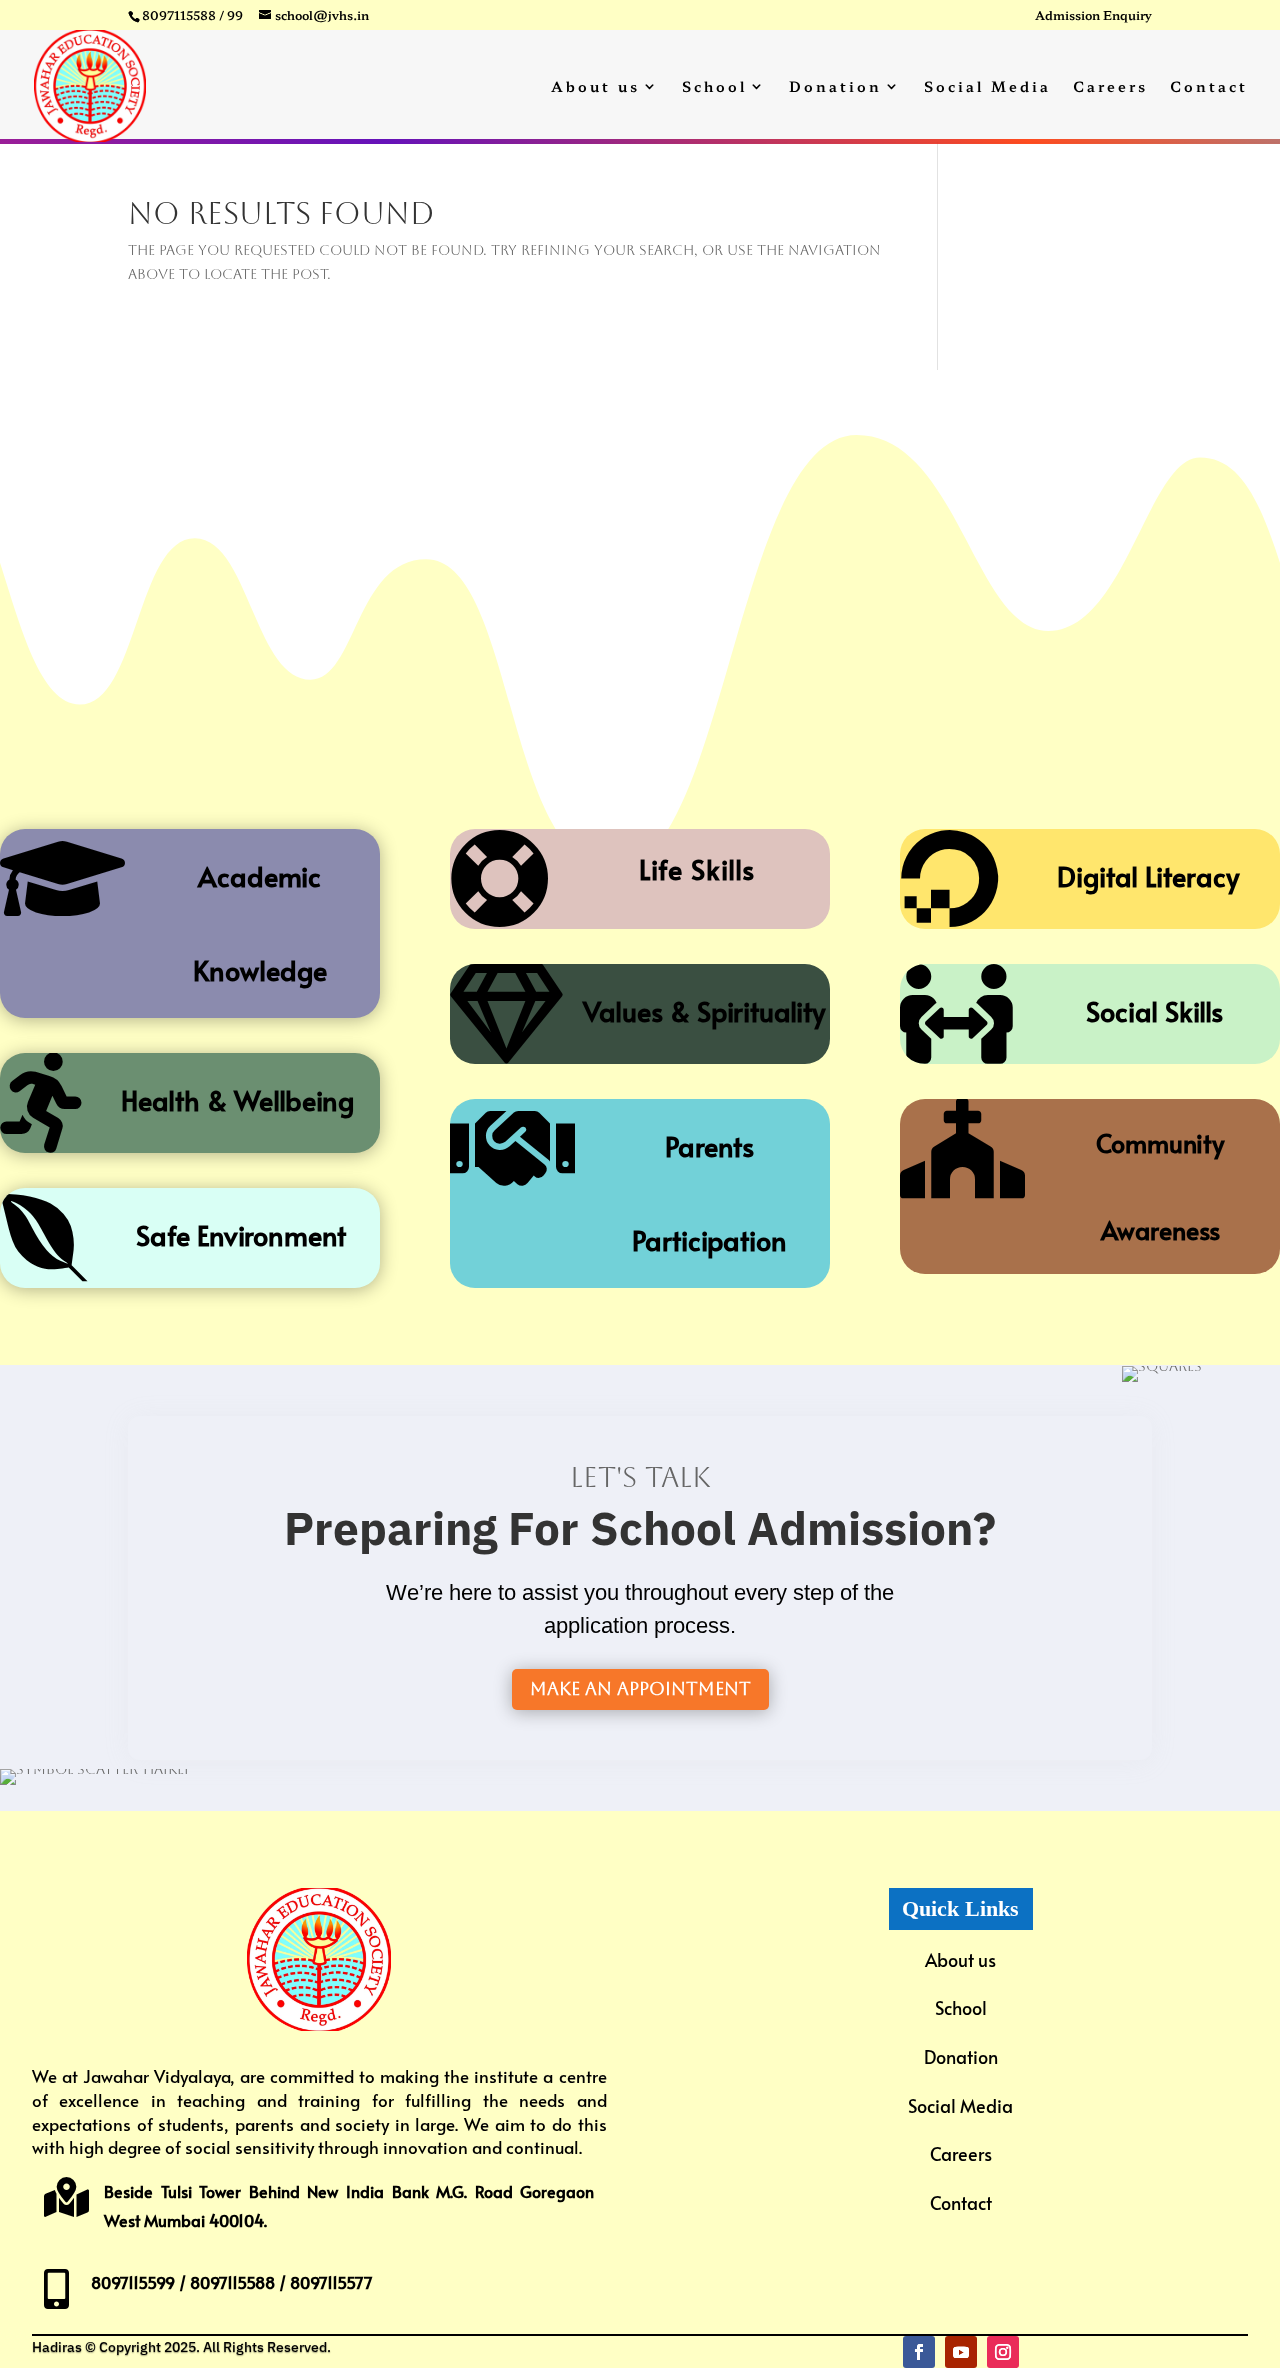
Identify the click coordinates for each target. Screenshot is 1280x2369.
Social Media (987, 87)
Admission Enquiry (1093, 16)
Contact (1209, 87)
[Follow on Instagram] (1003, 2352)
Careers (1110, 87)
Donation (835, 87)
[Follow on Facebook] (919, 2352)
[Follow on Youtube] (961, 2352)
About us (595, 87)
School (714, 87)
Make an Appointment (640, 1688)
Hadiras (57, 2347)
